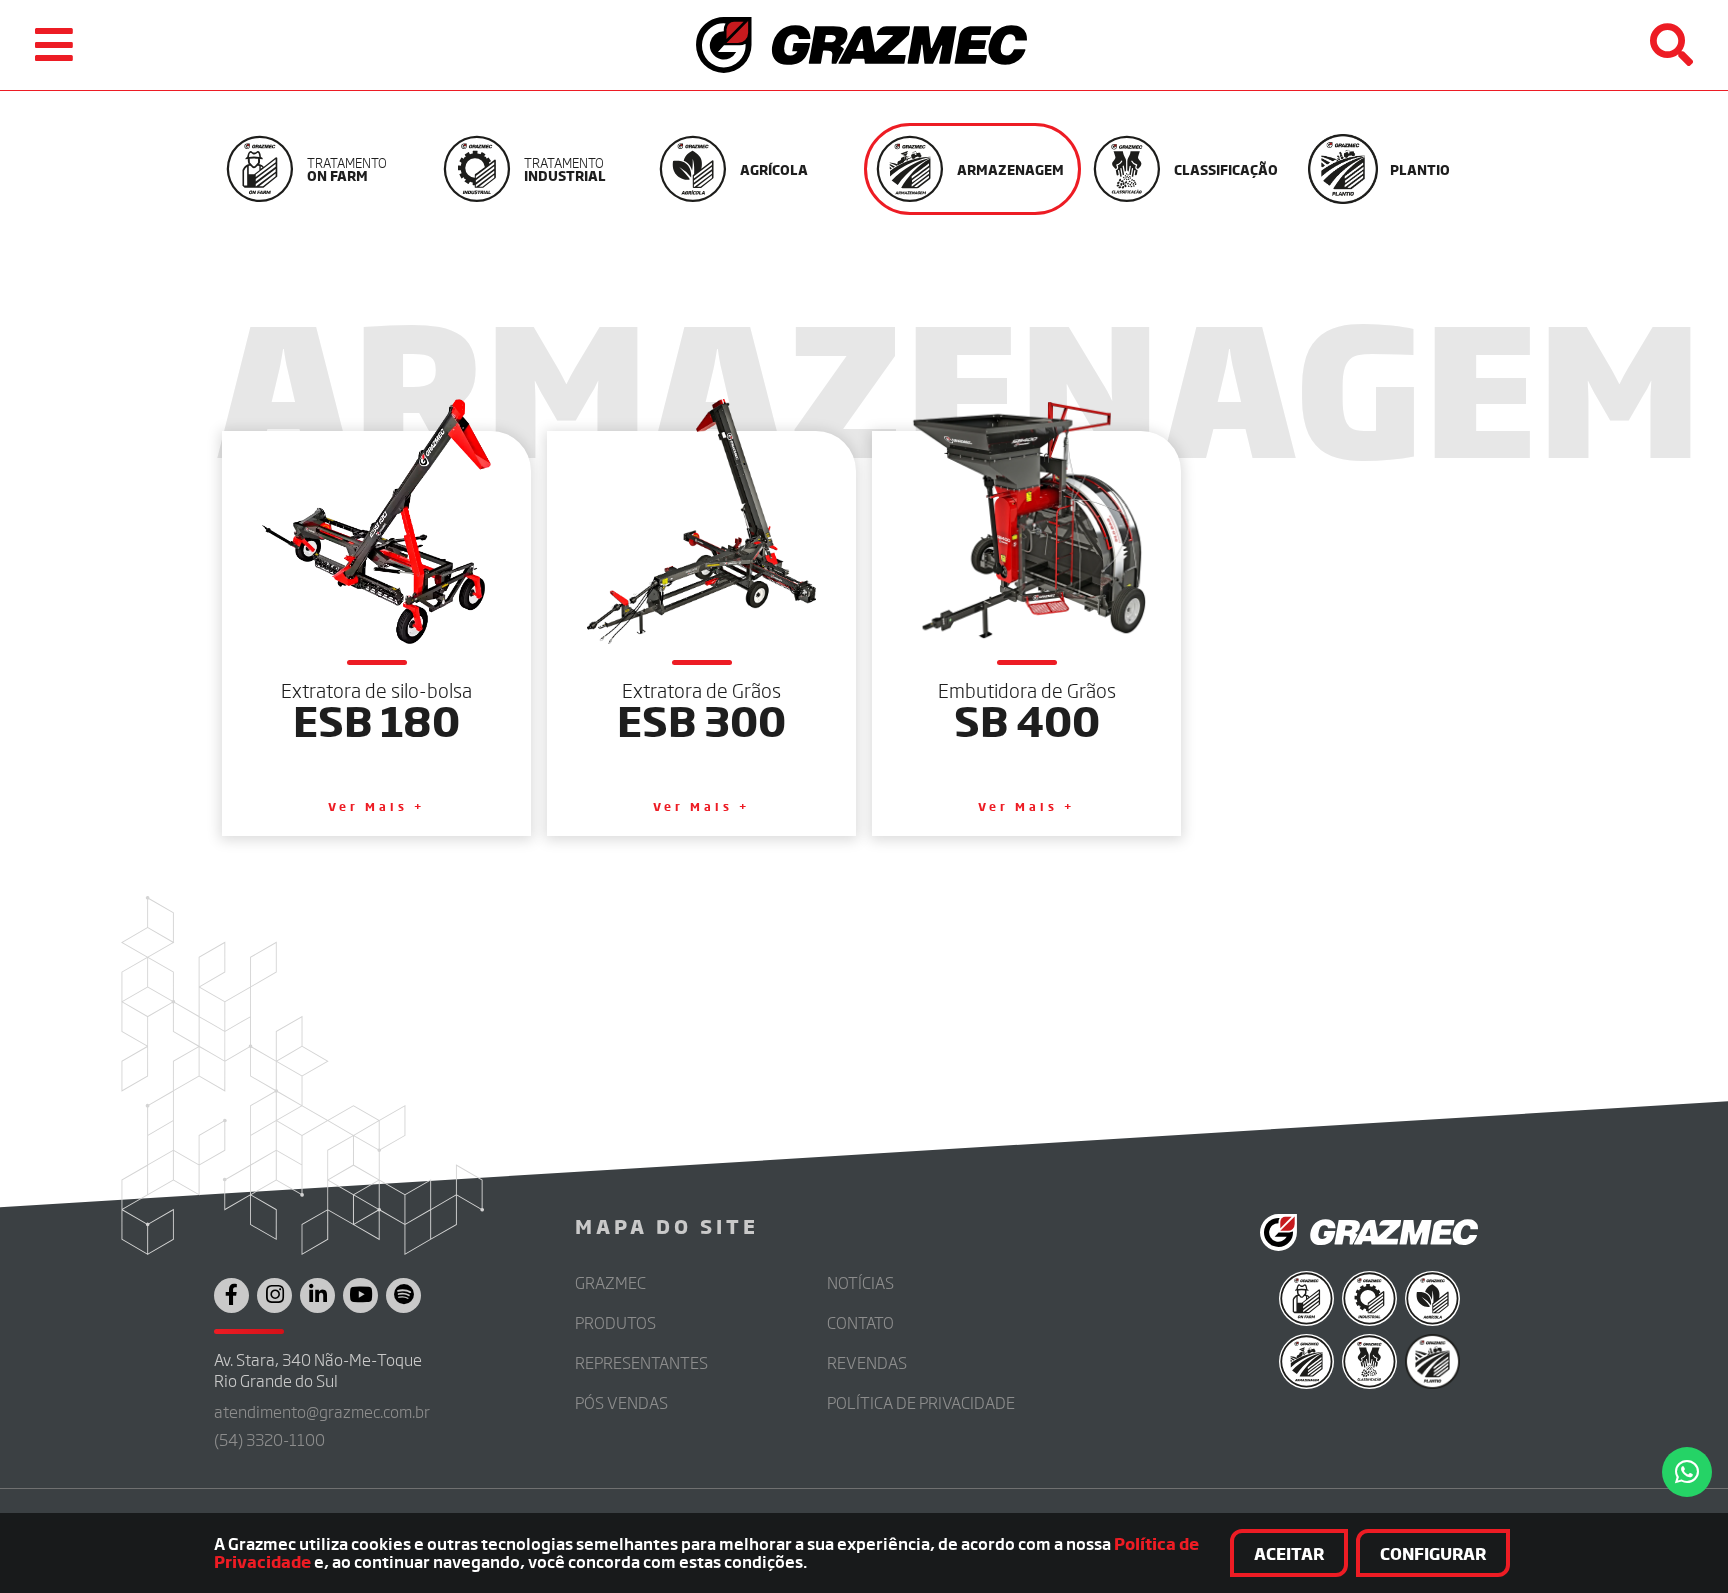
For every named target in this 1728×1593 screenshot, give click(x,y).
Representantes (641, 1362)
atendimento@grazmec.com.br (322, 1411)
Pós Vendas (621, 1402)
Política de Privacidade (921, 1402)
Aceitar (1289, 1553)
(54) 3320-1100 (269, 1439)
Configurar (1433, 1553)
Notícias (860, 1282)
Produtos (615, 1322)
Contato (860, 1322)
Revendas (867, 1362)
